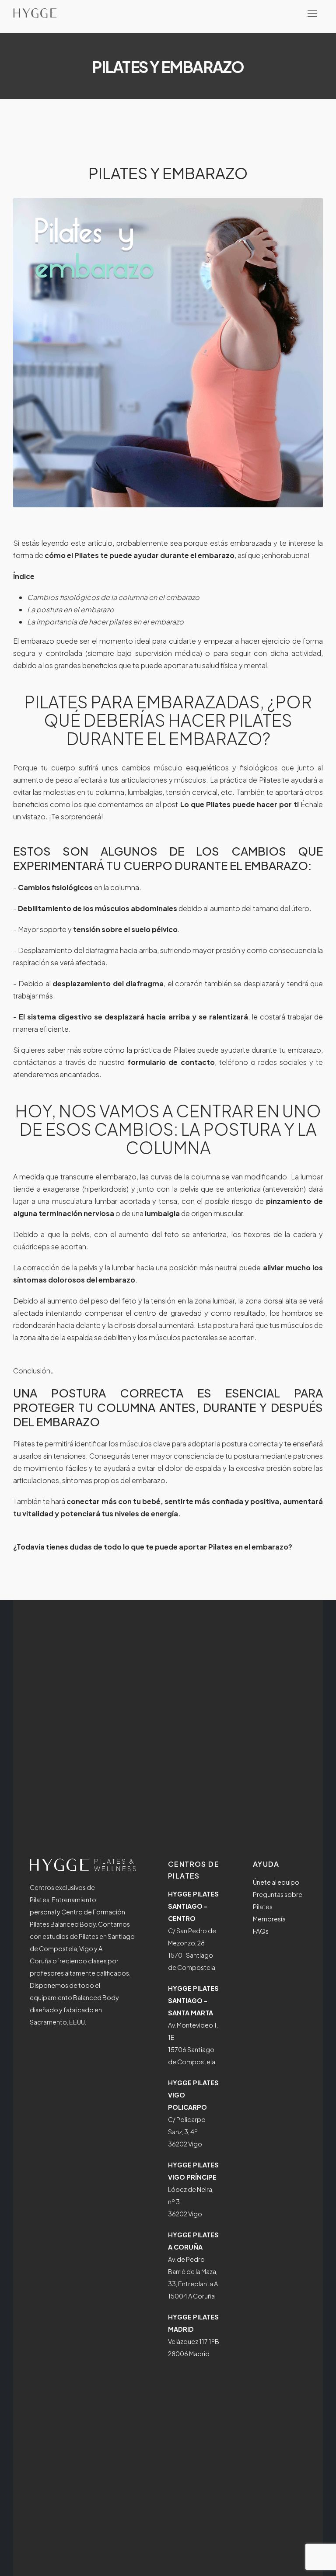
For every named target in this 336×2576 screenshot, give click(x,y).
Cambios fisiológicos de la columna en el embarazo (113, 597)
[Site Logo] (35, 13)
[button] (312, 13)
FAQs (261, 1931)
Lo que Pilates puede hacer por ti (240, 804)
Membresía (269, 1919)
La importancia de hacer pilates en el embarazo (105, 622)
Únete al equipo (276, 1882)
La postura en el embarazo (71, 609)
